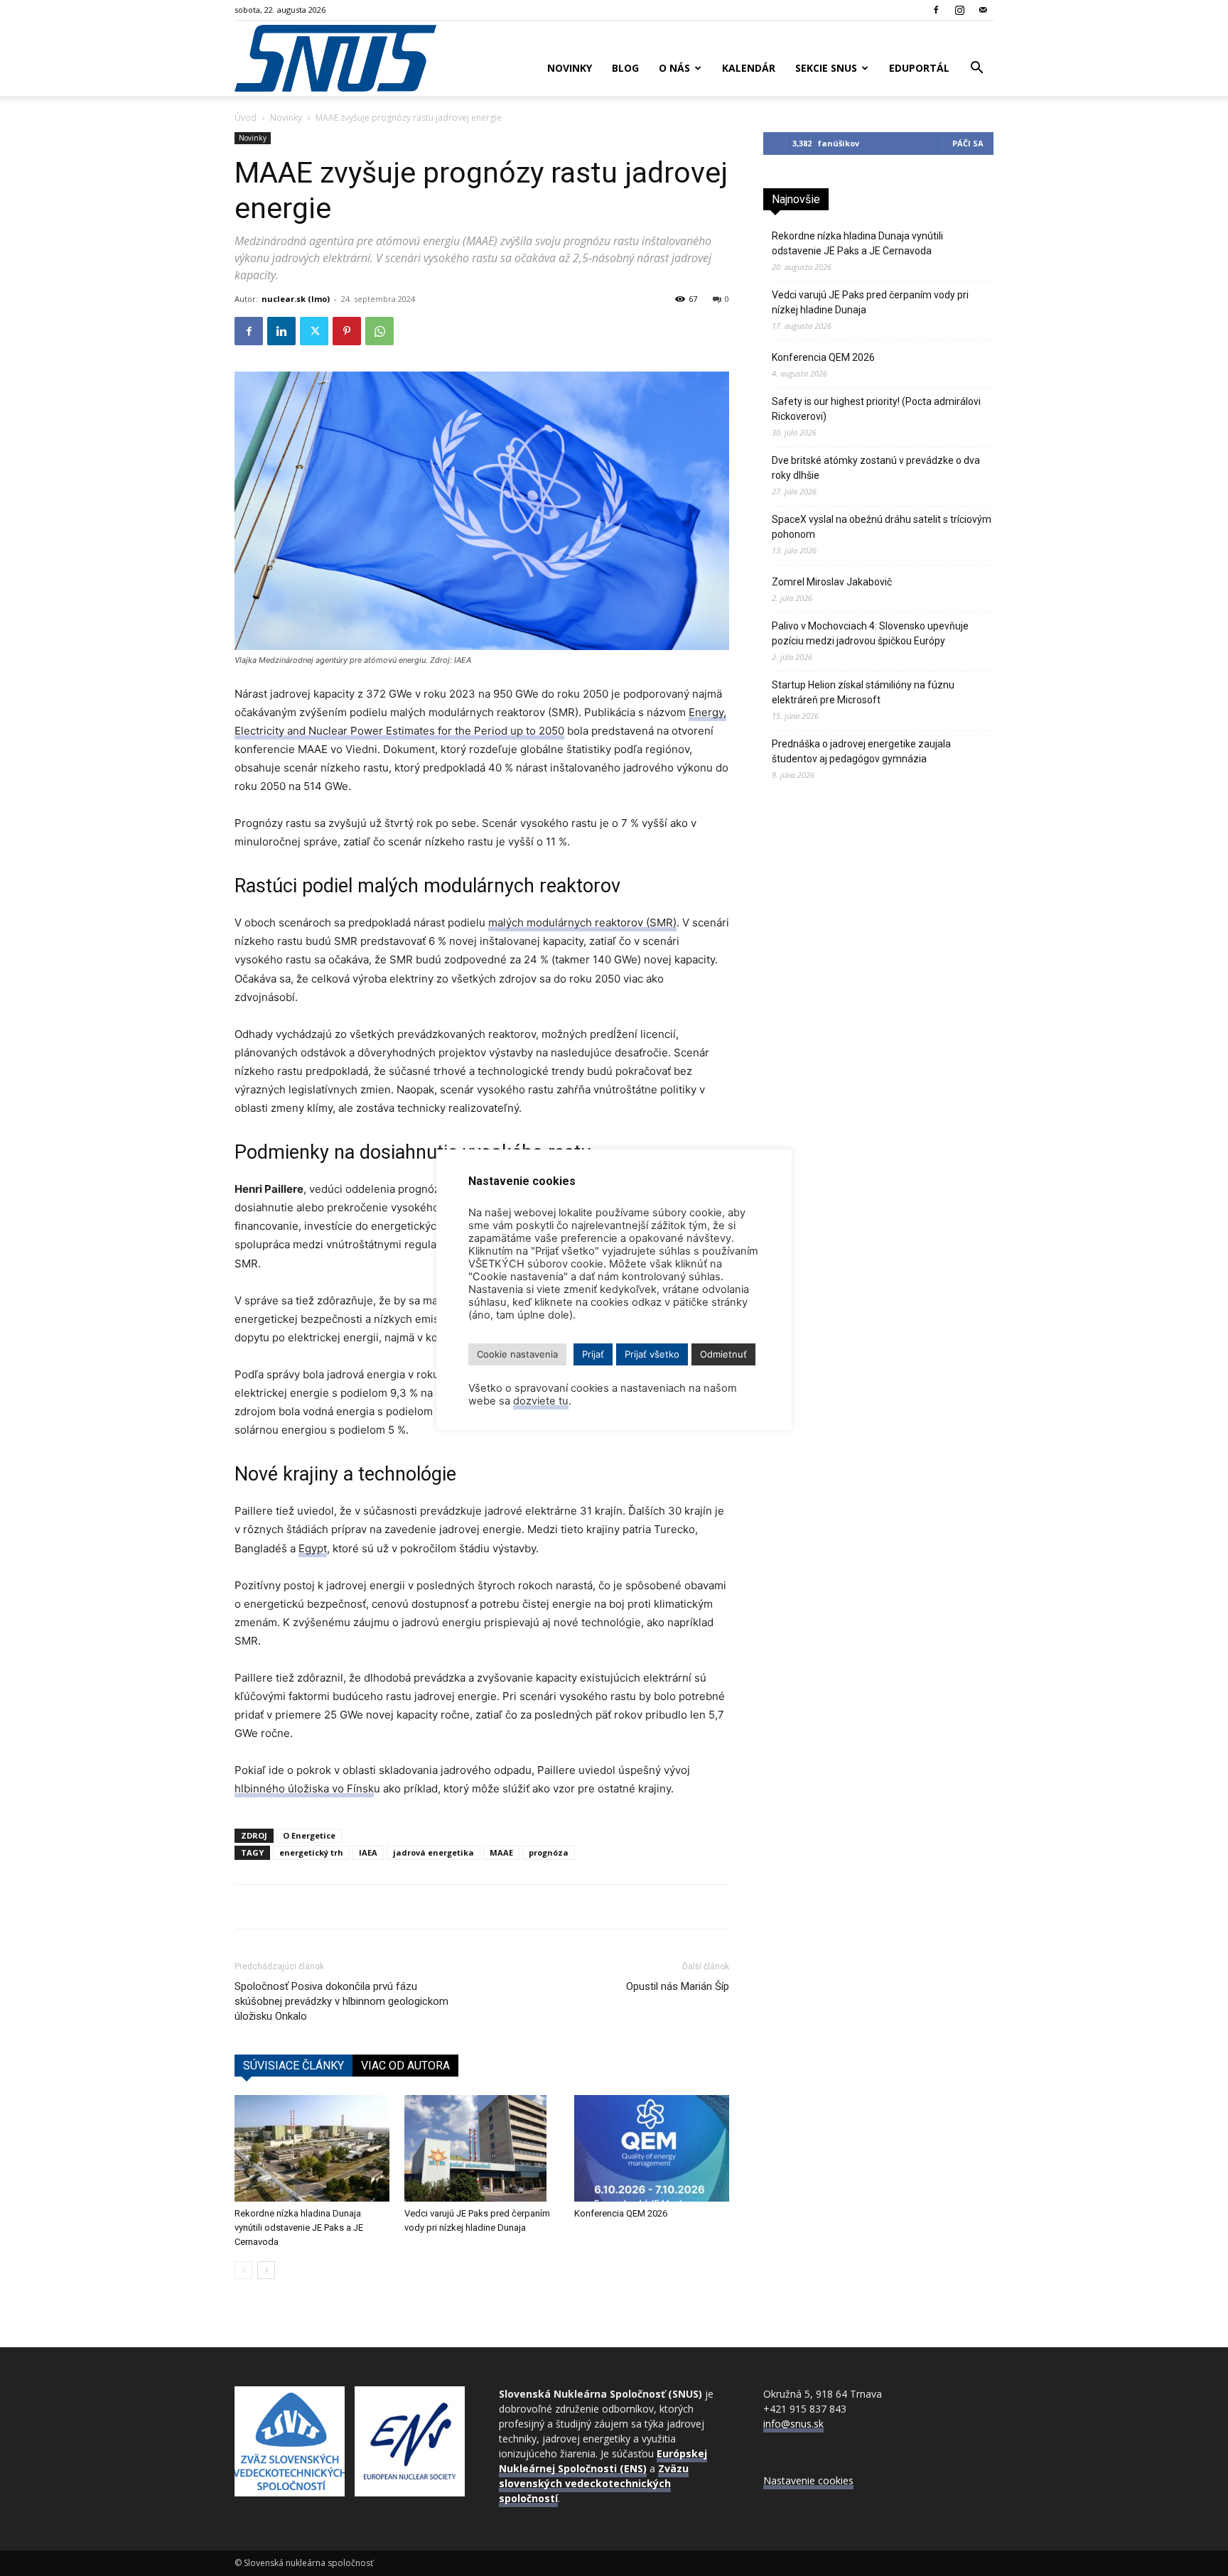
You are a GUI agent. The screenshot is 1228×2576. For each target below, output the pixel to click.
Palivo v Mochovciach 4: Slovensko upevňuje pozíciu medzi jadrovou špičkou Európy (870, 633)
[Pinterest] (347, 331)
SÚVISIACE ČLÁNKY (293, 2066)
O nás (674, 68)
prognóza (549, 1852)
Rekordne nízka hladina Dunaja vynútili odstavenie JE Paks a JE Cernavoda (299, 2228)
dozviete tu (541, 1401)
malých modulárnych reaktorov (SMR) (582, 922)
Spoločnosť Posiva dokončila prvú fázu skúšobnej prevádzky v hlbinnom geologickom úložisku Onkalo (341, 2001)
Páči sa (968, 143)
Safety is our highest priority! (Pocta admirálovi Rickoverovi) (876, 409)
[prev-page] (243, 2270)
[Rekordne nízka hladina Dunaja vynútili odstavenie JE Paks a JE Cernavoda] (312, 2148)
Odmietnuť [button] (723, 1354)
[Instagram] (959, 10)
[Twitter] (314, 331)
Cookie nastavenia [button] (517, 1354)
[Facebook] (936, 10)
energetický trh (311, 1852)
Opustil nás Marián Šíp (678, 1986)
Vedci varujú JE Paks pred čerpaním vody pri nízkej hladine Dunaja (870, 302)
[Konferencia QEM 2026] (652, 2148)
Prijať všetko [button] (652, 1354)
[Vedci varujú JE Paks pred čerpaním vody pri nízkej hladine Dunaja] (482, 2148)
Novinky (570, 68)
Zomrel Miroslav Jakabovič (832, 582)
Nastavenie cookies (808, 2480)
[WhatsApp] (379, 331)
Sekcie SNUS (826, 68)
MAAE (501, 1852)
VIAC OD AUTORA (405, 2066)
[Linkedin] (281, 331)
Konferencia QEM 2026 (621, 2213)
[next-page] (266, 2270)
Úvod (246, 118)
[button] (976, 69)
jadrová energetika (433, 1852)
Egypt (313, 1548)
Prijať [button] (593, 1354)
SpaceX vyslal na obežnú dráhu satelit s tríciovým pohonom (882, 527)
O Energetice (309, 1835)
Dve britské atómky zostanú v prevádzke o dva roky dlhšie (876, 468)
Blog (625, 68)
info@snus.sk (793, 2424)
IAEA (368, 1852)
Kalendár (749, 68)
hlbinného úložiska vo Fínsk (304, 1788)
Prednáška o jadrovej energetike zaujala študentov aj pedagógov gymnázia (861, 751)
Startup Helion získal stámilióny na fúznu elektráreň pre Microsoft (863, 692)
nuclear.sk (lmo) (296, 299)
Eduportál (919, 68)
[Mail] (983, 10)
